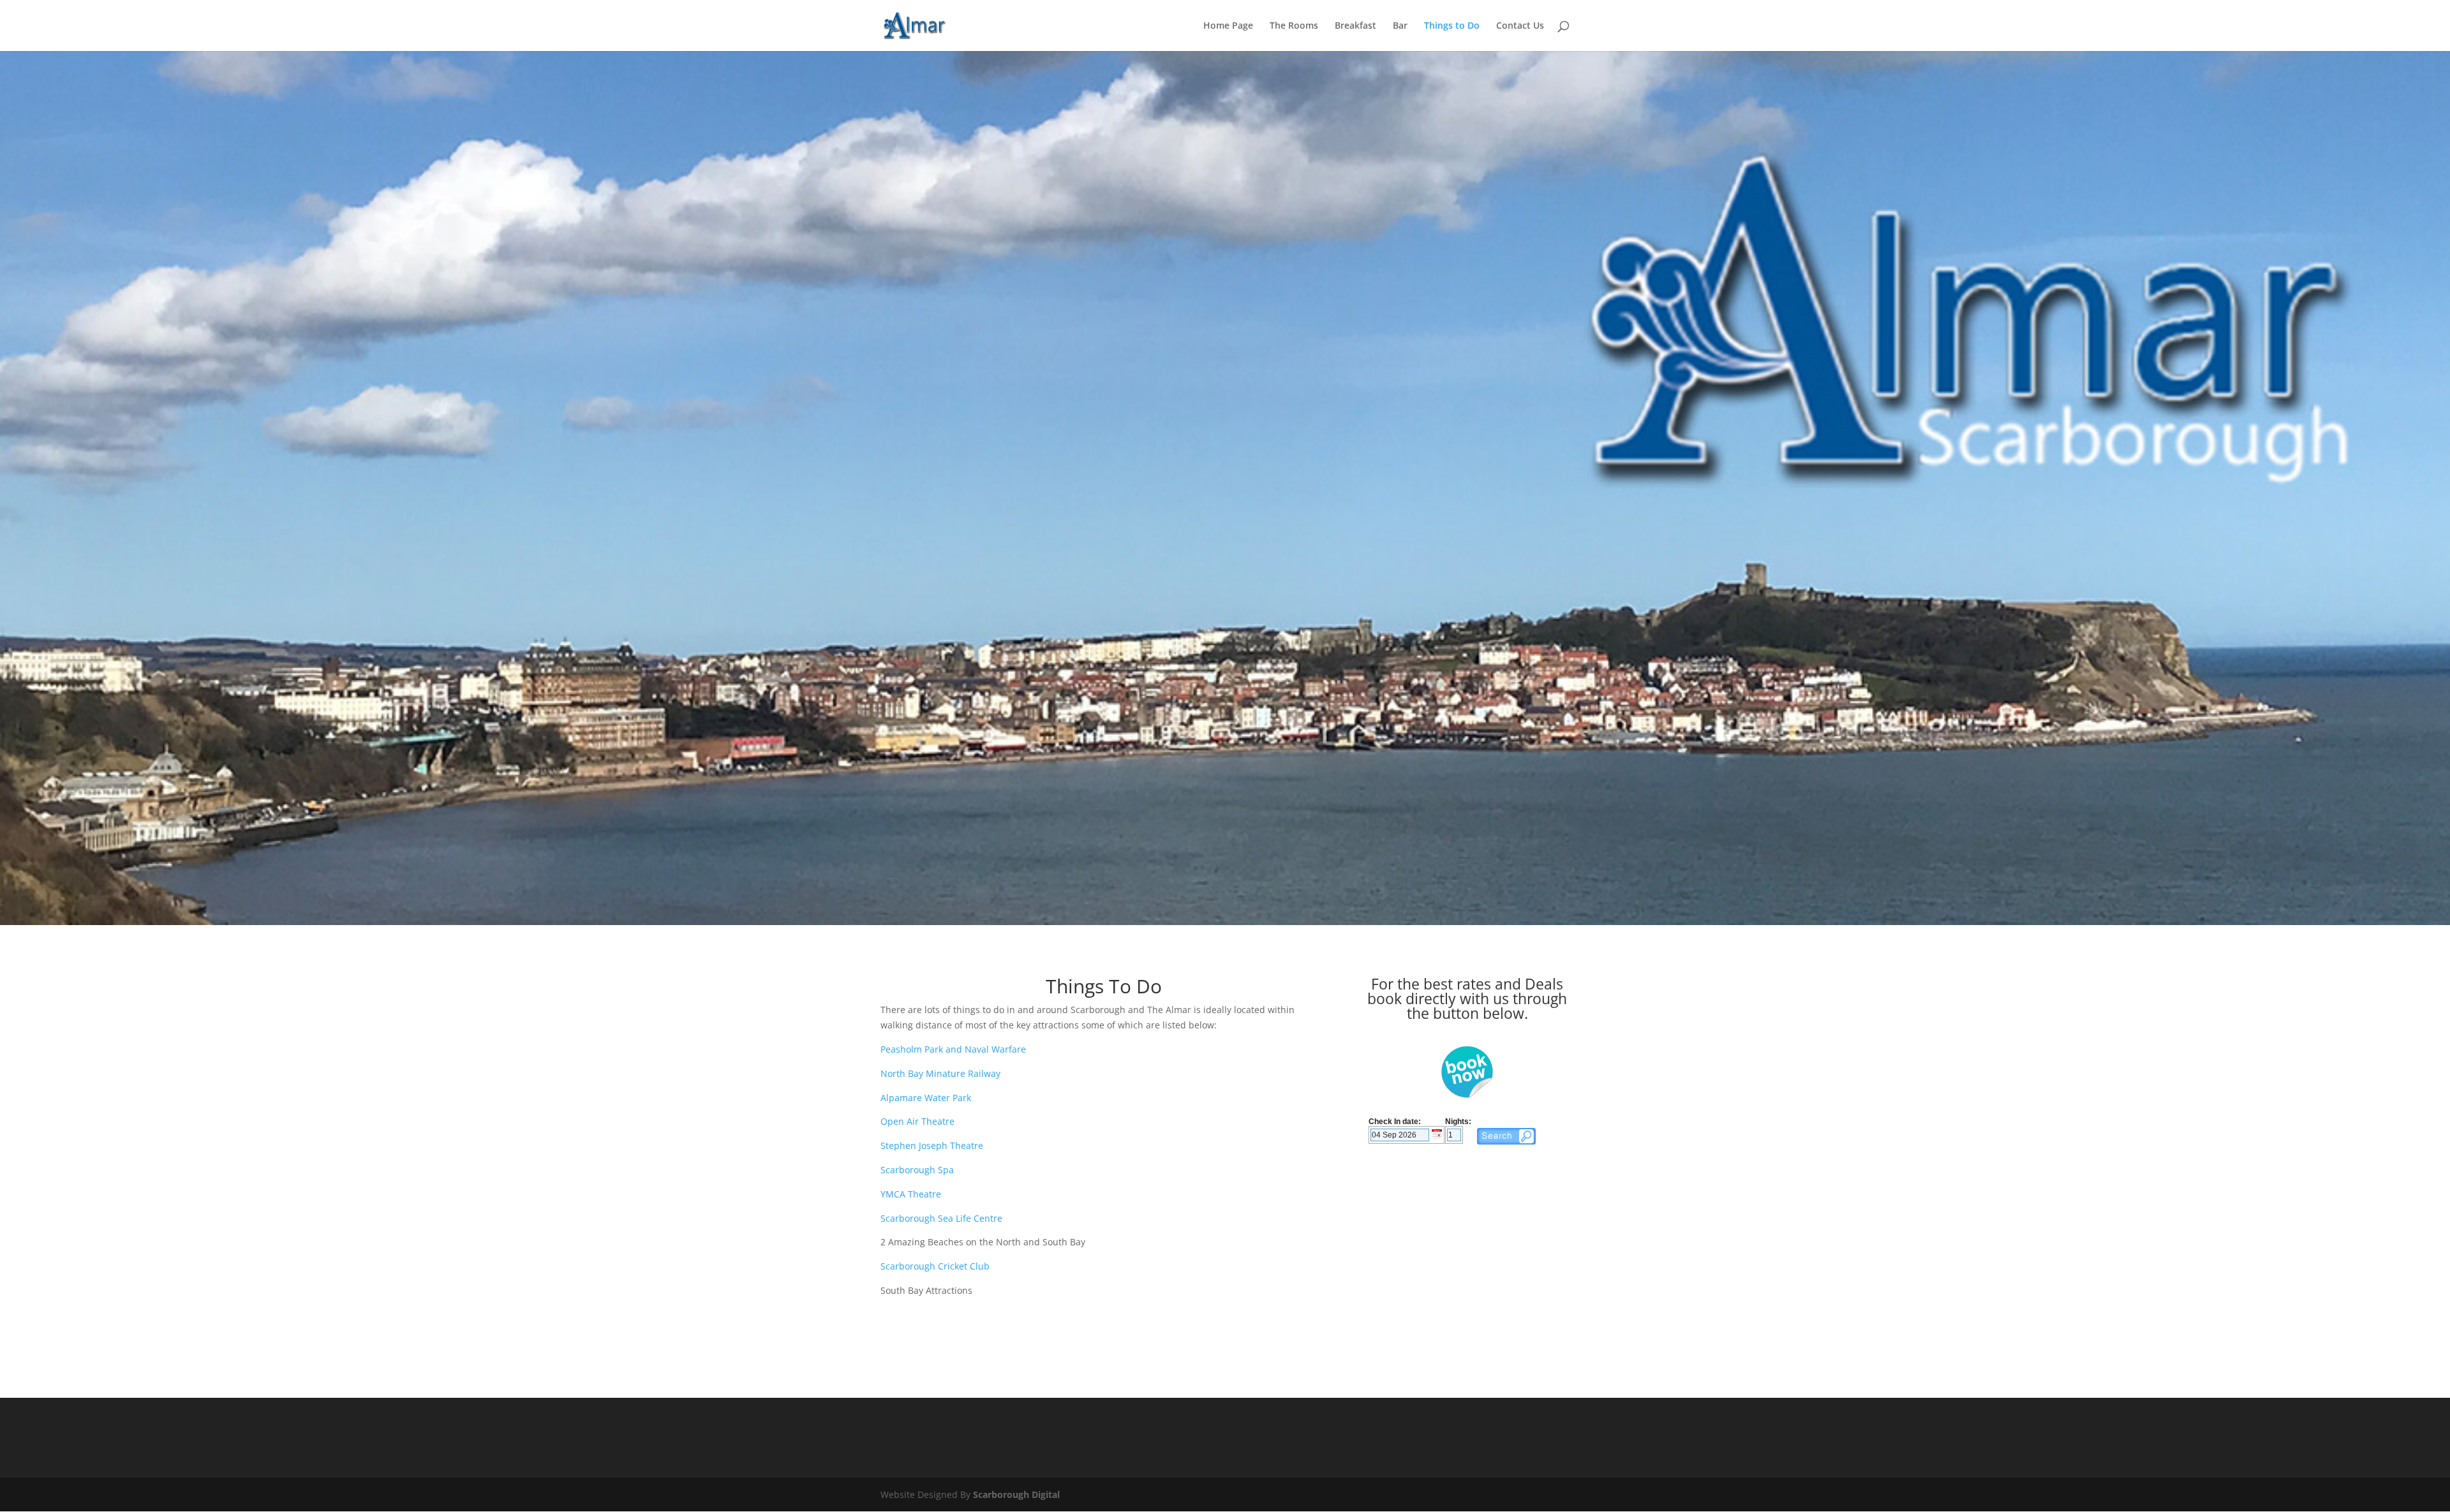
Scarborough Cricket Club (935, 1266)
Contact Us (1520, 26)
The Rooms (1294, 26)
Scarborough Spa (917, 1170)
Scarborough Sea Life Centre (941, 1218)
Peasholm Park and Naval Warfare (953, 1049)
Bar (1400, 26)
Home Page (1228, 26)
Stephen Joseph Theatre (932, 1145)
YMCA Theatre (911, 1194)
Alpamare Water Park (926, 1098)
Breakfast (1355, 26)
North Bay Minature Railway (940, 1073)
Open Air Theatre (917, 1121)
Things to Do (1452, 26)
